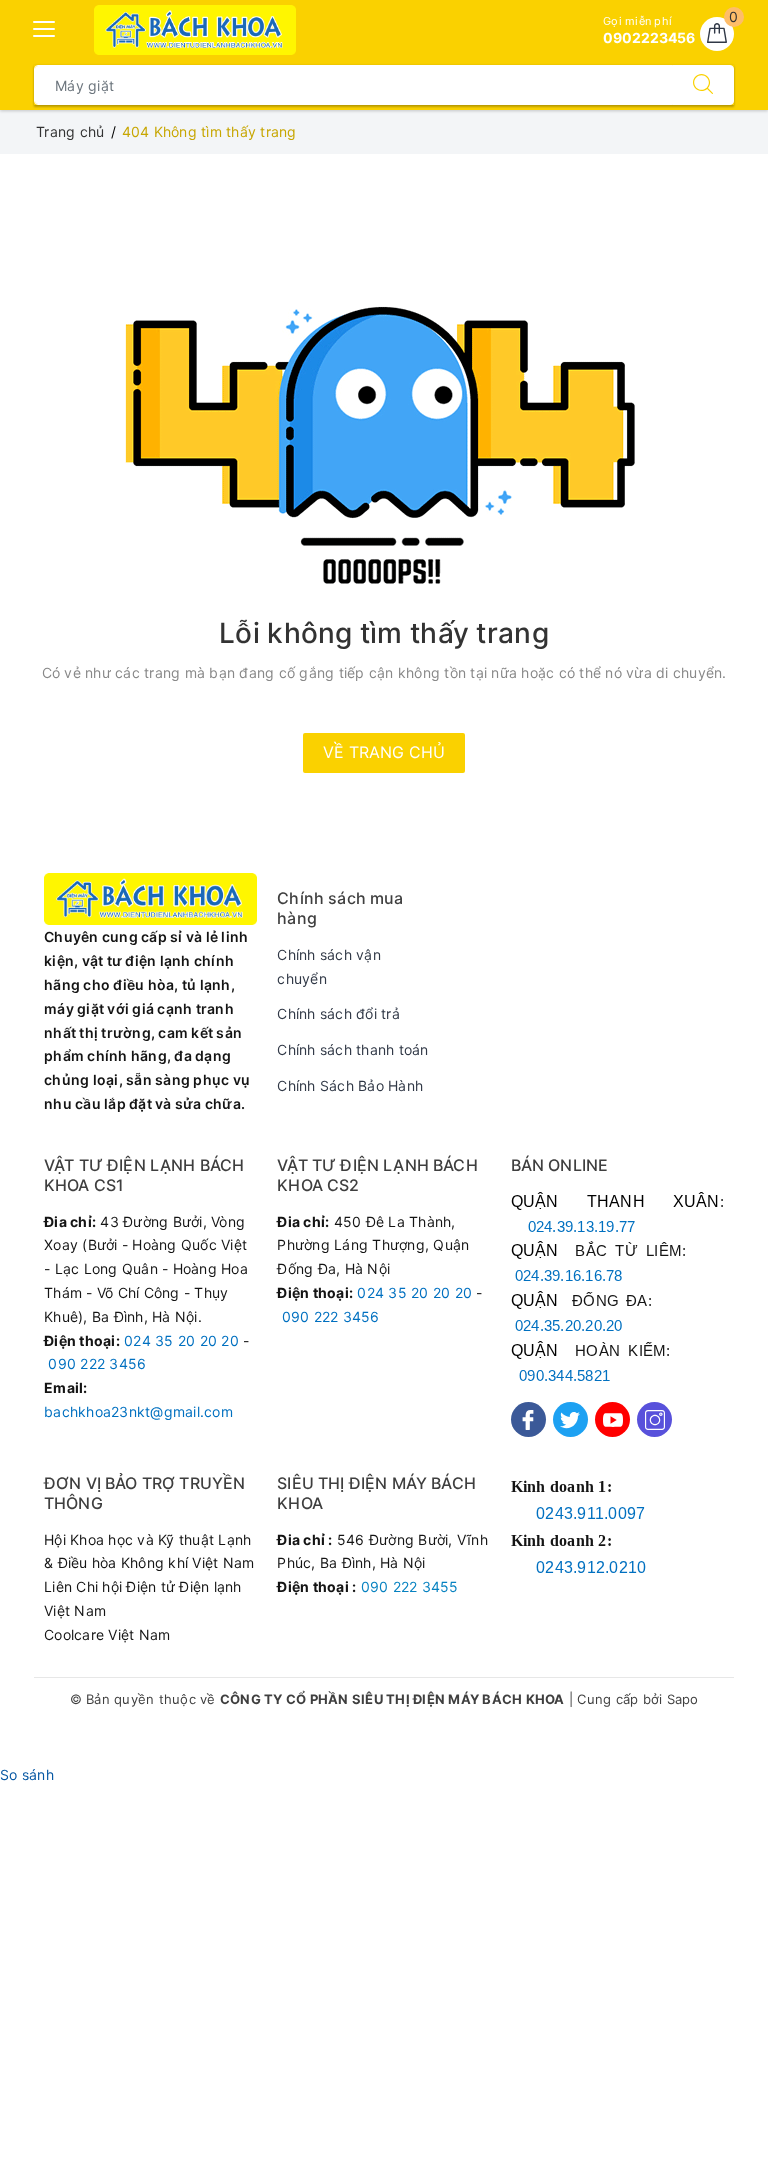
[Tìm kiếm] (703, 85)
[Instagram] (654, 1419)
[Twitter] (570, 1419)
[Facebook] (528, 1419)
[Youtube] (612, 1419)
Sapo (683, 1699)
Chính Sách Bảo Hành (350, 1085)
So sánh (27, 1774)
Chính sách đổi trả (338, 1013)
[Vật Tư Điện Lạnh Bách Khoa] (195, 30)
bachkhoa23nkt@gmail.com (138, 1411)
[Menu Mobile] (45, 26)
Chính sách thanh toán (352, 1049)
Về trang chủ (384, 752)
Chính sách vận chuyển (329, 966)
